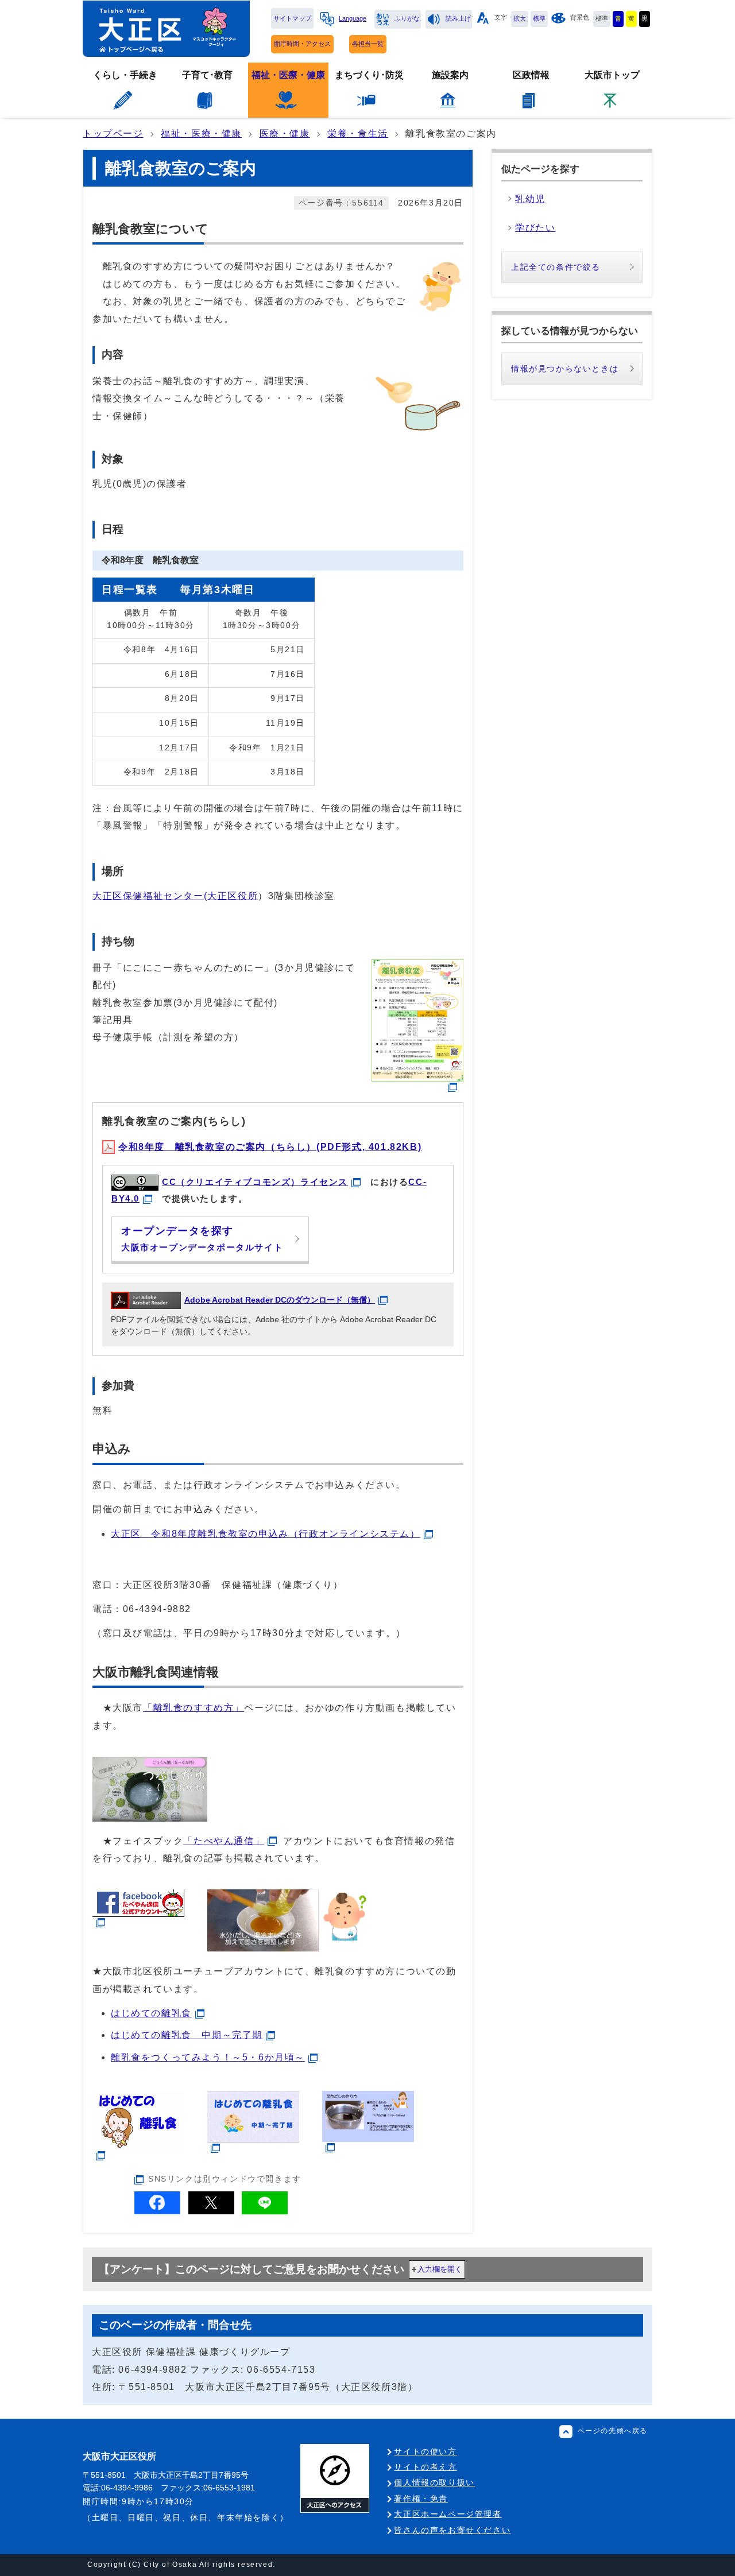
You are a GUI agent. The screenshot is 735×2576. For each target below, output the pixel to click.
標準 (539, 18)
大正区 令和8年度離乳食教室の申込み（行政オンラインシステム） (266, 1534)
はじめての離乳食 (151, 2013)
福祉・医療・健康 (201, 133)
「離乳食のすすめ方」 (194, 1708)
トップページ (113, 133)
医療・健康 (285, 133)
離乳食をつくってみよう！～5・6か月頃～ (208, 2057)
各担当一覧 (368, 44)
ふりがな (407, 18)
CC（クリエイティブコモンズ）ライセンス (255, 1182)
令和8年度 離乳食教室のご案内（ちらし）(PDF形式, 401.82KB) (270, 1147)
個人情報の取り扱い (434, 2482)
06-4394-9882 (157, 1609)
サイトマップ (292, 18)
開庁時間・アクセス (302, 44)
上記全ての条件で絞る (556, 267)
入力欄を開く (440, 2269)
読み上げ (458, 18)
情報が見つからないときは (565, 369)
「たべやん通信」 (224, 1841)
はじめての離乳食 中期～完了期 (187, 2035)
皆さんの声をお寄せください (452, 2530)
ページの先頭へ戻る (613, 2431)
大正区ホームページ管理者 (448, 2514)
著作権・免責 (421, 2498)
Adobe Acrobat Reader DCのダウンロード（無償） (280, 1300)
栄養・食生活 (358, 133)
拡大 (520, 18)
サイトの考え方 (425, 2467)
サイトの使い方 (425, 2451)
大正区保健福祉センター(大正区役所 (175, 896)
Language (353, 18)
